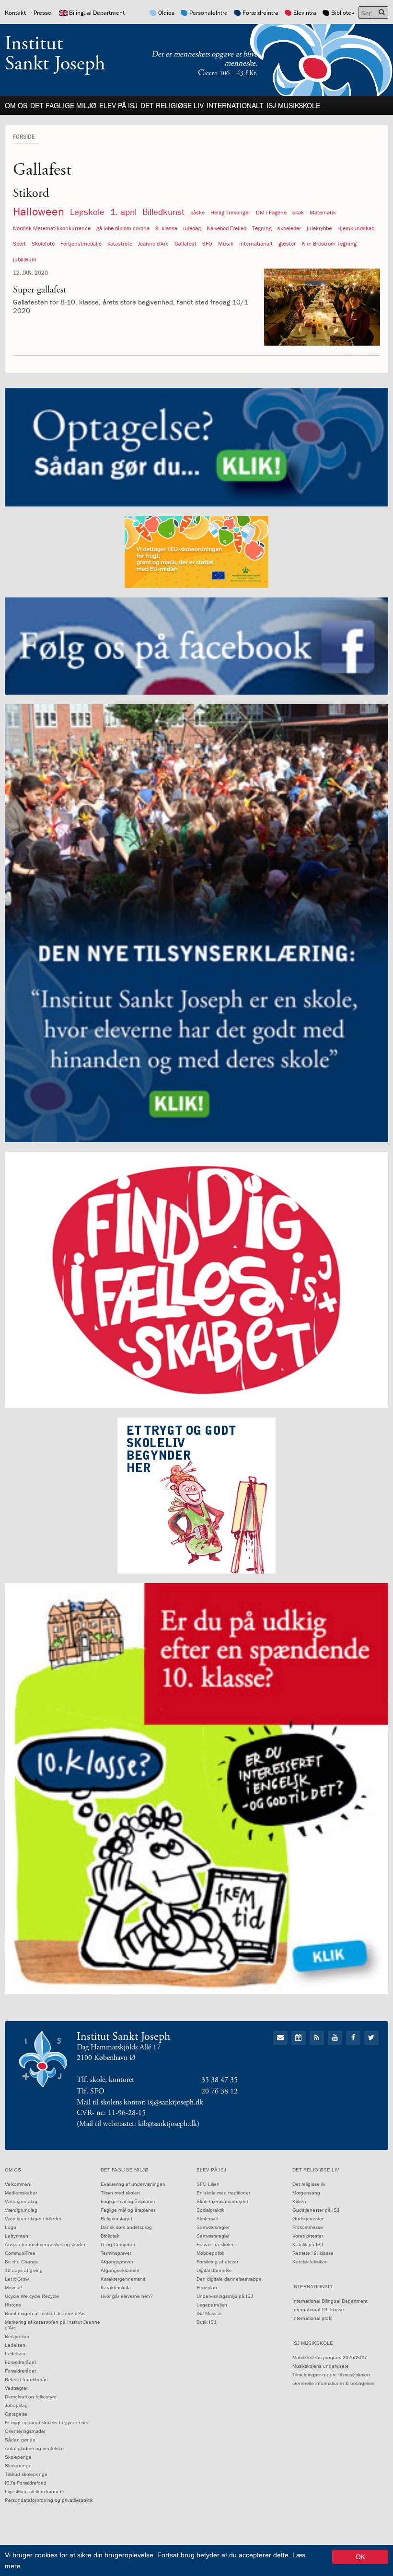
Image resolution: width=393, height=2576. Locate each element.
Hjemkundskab (356, 228)
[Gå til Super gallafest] (322, 307)
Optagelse (16, 2414)
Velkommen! (18, 2184)
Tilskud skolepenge (26, 2474)
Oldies (166, 13)
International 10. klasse (318, 2310)
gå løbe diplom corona (123, 228)
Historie (13, 2305)
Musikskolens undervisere (321, 2366)
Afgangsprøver (117, 2262)
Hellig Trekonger (230, 212)
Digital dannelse (214, 2270)
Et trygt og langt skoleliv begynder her (47, 2423)
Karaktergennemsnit (123, 2279)
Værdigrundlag (21, 2201)
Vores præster (308, 2236)
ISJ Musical (209, 2313)
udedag (192, 228)
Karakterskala (116, 2288)
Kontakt (15, 13)
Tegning (262, 228)
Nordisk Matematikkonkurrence (52, 228)
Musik (226, 243)
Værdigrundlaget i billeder (33, 2219)
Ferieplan (207, 2288)
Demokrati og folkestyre (31, 2397)
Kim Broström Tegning (329, 243)
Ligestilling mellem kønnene (35, 2492)
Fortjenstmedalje (81, 243)
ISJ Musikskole (293, 105)
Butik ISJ (206, 2322)
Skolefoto (43, 243)
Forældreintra (260, 13)
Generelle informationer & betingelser (334, 2383)
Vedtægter (16, 2388)
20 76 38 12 (220, 2091)
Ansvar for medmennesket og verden (46, 2244)
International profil (312, 2318)
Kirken (299, 2201)
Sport (19, 243)
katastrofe (120, 243)
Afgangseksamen (120, 2270)
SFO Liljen (208, 2184)
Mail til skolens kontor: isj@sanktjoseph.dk (140, 2102)
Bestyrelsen (18, 2336)
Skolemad (208, 2219)
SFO (207, 243)
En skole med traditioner (223, 2193)
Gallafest (185, 243)
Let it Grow (17, 2279)
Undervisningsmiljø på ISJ (225, 2296)
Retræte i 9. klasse (313, 2253)
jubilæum (25, 259)
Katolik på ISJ (308, 2244)
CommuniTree (20, 2253)
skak (298, 212)
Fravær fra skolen (216, 2244)
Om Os (16, 105)
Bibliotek (343, 13)
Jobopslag (16, 2405)
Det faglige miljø (63, 105)
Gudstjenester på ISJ (316, 2210)
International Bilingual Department (330, 2301)
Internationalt (235, 105)
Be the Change (22, 2262)
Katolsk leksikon (310, 2262)
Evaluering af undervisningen (133, 2184)
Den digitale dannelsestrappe (229, 2279)
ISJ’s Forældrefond (26, 2483)
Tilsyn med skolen (120, 2193)
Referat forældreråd (26, 2379)
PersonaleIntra (208, 13)
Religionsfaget (116, 2219)
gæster (287, 243)
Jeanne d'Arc (153, 243)
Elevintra (305, 13)
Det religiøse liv (172, 105)
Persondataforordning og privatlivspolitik (49, 2500)
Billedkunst (163, 212)
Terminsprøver (116, 2253)
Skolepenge (18, 2457)
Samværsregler (213, 2227)
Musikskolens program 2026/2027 (330, 2357)
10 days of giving (24, 2270)
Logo (11, 2227)
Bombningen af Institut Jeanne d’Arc (45, 2313)
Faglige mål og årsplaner (128, 2201)
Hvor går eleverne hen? (127, 2296)
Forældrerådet (20, 2362)
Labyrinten (17, 2236)
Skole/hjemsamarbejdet (222, 2201)
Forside (24, 136)
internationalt (256, 243)
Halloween (39, 211)
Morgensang (306, 2193)
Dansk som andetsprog (126, 2227)
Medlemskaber (21, 2193)
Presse (42, 13)
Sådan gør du (20, 2440)
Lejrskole (87, 212)
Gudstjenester (308, 2219)
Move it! (13, 2288)
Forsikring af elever (217, 2262)
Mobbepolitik (210, 2253)
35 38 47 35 (220, 2080)
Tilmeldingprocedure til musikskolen (331, 2375)
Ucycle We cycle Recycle (32, 2296)
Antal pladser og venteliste (34, 2448)
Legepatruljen (212, 2305)
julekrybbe (319, 228)
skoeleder (289, 228)
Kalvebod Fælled (226, 228)
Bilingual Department (97, 13)
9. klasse (166, 228)
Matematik (323, 212)
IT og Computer (118, 2244)
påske (197, 212)
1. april (123, 212)
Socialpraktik (210, 2210)
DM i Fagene (271, 212)
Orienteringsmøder (25, 2431)
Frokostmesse (308, 2227)
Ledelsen (15, 2345)
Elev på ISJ (118, 105)
